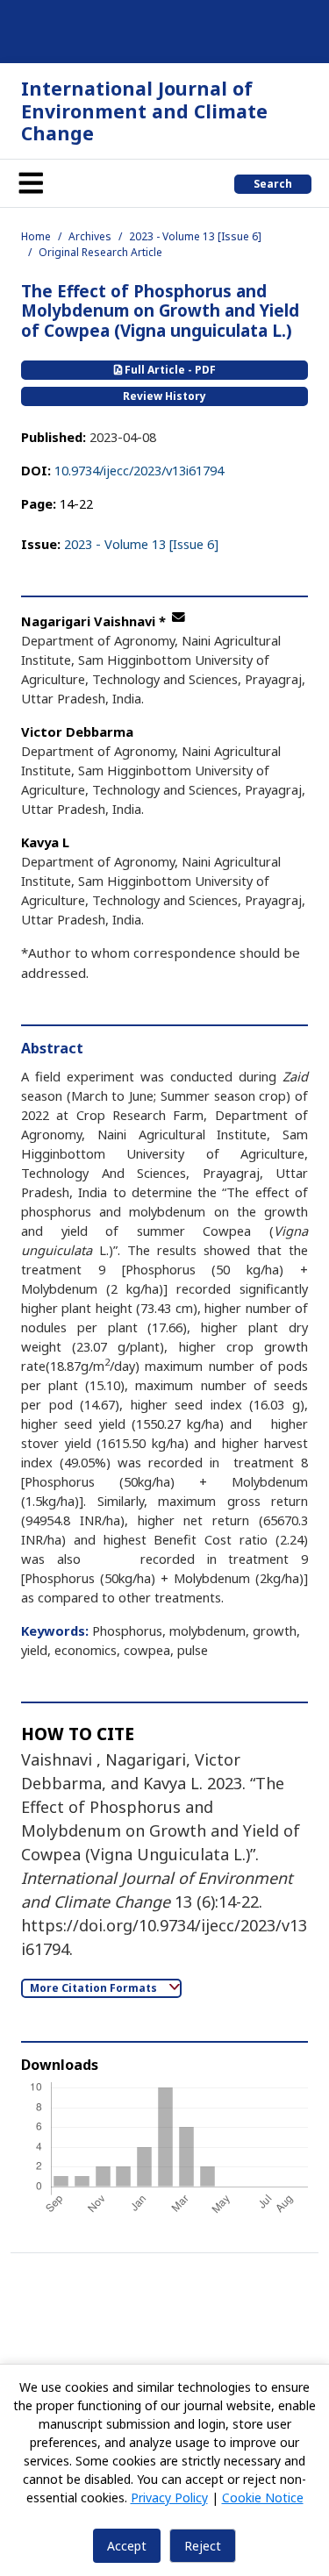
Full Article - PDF (169, 370)
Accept (127, 2546)
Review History (164, 396)
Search (273, 184)
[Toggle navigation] (31, 183)
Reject (203, 2546)
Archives (90, 236)
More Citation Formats (95, 1988)
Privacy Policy (169, 2498)
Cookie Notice (263, 2498)
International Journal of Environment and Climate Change (144, 111)
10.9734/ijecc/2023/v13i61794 (139, 470)
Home (36, 236)
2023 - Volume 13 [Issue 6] (195, 236)
